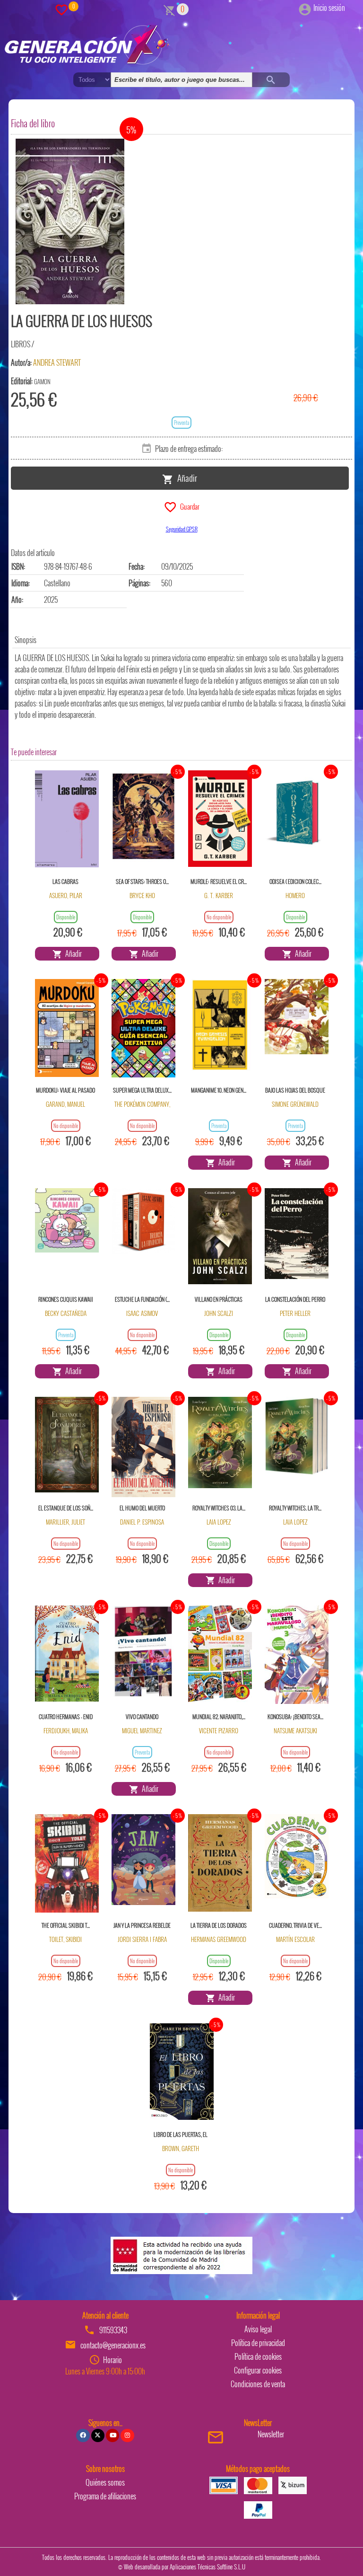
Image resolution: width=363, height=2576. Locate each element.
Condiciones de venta (258, 2384)
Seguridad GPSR (182, 529)
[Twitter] (98, 2435)
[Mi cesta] (169, 9)
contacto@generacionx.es (113, 2345)
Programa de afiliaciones (105, 2496)
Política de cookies (258, 2356)
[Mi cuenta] (305, 8)
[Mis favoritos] (61, 9)
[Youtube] (112, 2435)
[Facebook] (83, 2435)
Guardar (188, 506)
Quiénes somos (105, 2482)
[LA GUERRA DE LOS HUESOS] (70, 221)
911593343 (113, 2330)
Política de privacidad (258, 2343)
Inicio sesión (329, 8)
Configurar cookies (258, 2370)
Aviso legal (258, 2329)
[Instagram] (127, 2435)
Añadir (185, 477)
